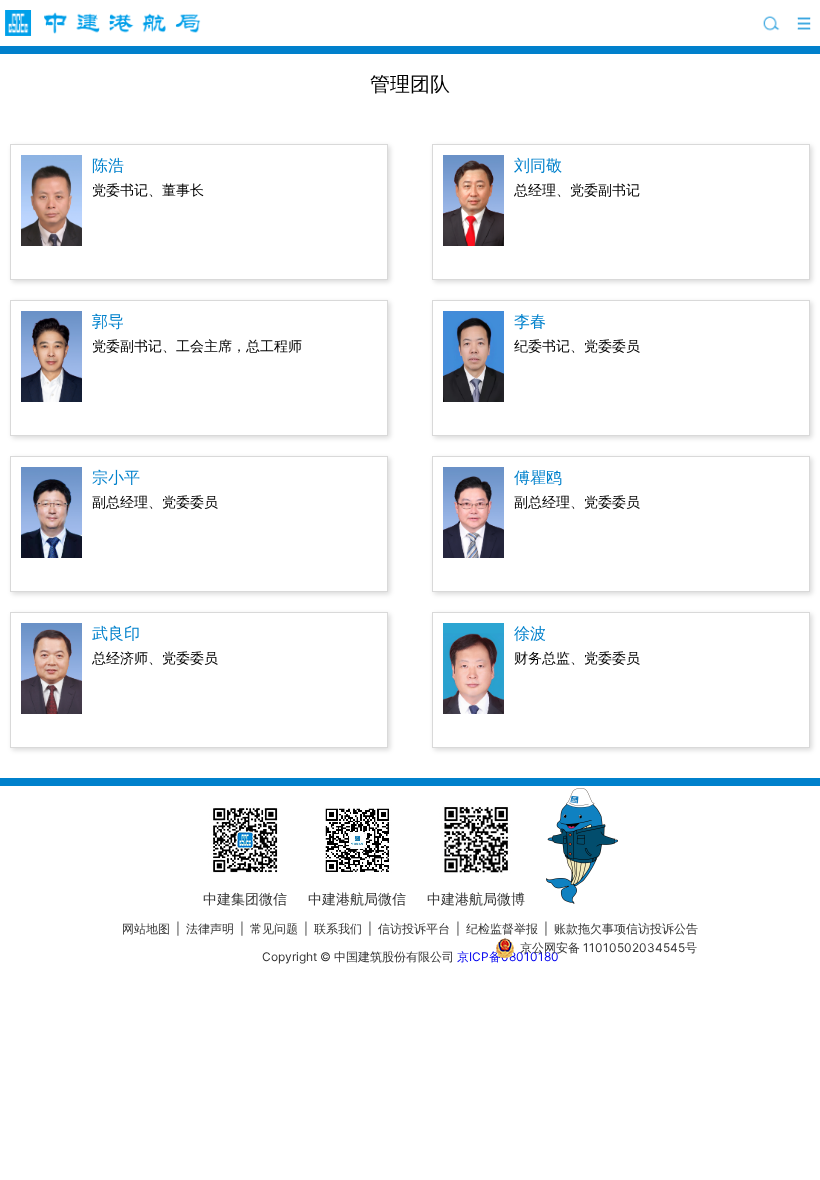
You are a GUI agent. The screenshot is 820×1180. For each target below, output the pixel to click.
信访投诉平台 (414, 928)
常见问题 (274, 928)
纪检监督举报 (502, 928)
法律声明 (210, 928)
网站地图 (146, 928)
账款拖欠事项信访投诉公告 (626, 928)
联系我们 (338, 928)
